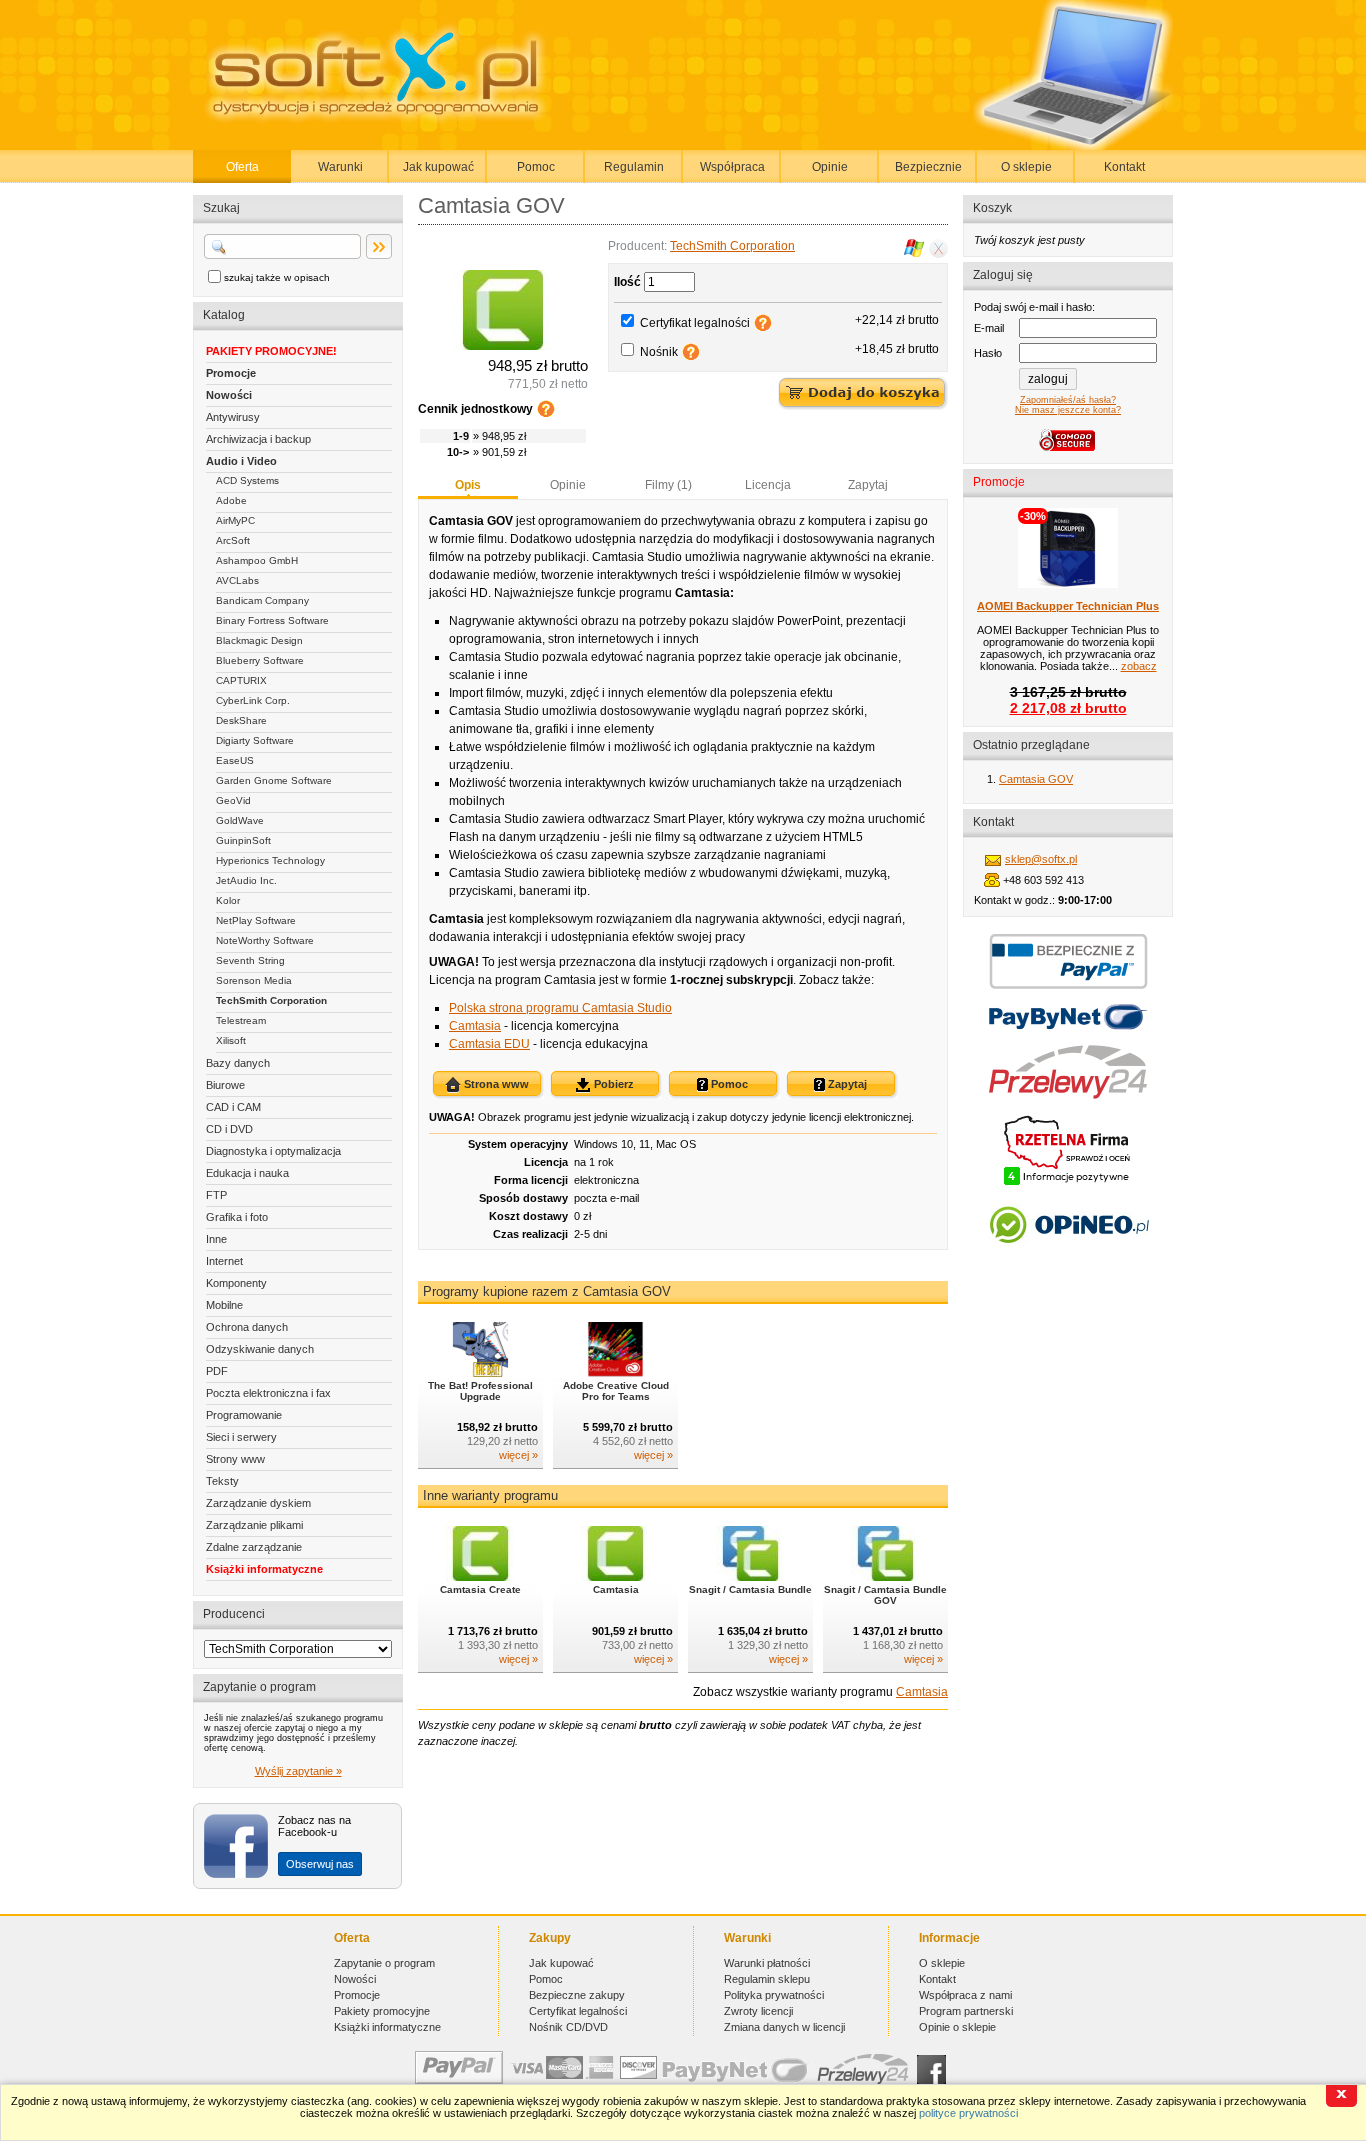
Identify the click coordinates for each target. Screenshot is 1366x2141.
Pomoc (536, 167)
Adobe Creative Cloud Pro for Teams (616, 1391)
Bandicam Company (262, 600)
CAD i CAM (233, 1107)
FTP (216, 1195)
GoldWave (240, 820)
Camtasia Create (480, 1589)
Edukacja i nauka (247, 1173)
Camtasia (475, 1026)
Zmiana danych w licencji (784, 2027)
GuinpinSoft (243, 840)
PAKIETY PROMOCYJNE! (271, 351)
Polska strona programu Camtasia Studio (560, 1008)
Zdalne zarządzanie (254, 1547)
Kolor (228, 900)
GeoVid (233, 800)
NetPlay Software (256, 920)
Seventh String (250, 960)
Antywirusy (233, 417)
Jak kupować (438, 167)
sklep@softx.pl (1041, 859)
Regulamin (634, 167)
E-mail (989, 328)
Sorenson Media (254, 980)
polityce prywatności (968, 2113)
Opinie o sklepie (957, 2027)
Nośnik (659, 352)
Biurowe (225, 1085)
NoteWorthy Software (265, 940)
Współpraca (732, 167)
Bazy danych (238, 1063)
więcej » (518, 1455)
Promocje (231, 373)
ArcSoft (233, 540)
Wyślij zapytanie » (298, 1771)
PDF (217, 1371)
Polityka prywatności (774, 1995)
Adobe (231, 500)
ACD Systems (247, 480)
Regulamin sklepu (767, 1979)
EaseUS (235, 760)
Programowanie (244, 1415)
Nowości (229, 395)
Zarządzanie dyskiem (258, 1503)
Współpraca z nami (965, 1995)
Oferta (242, 167)
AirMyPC (235, 520)
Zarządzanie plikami (254, 1525)
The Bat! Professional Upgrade (480, 1391)
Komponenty (236, 1283)
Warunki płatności (767, 1963)
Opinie (830, 167)
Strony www (235, 1459)
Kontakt (1124, 167)
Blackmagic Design (259, 640)
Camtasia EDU (489, 1044)
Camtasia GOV (1036, 779)
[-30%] (1068, 584)
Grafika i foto (237, 1217)
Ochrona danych (247, 1327)
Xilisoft (231, 1040)
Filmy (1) (668, 485)
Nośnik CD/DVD (568, 2027)
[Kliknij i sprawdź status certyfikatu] (1068, 1183)
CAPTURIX (241, 680)
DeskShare (241, 720)
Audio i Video (241, 461)
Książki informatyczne (264, 1569)
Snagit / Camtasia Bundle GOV (885, 1595)
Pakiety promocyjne (382, 2011)
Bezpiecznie (928, 167)
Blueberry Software (260, 660)
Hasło (988, 353)
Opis (468, 485)
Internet (224, 1261)
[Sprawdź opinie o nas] (1068, 1258)
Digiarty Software (255, 740)
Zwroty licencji (758, 2011)
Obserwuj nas (320, 1864)
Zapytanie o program (384, 1963)
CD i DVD (229, 1129)
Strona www (495, 1084)
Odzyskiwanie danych (260, 1349)
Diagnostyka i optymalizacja (273, 1151)
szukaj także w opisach (277, 277)
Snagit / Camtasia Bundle (750, 1589)
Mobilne (224, 1305)
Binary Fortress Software (272, 620)
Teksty (222, 1481)
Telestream (241, 1020)
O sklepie (1026, 167)
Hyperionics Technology (270, 860)
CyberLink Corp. (253, 700)
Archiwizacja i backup (258, 439)
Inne (216, 1239)
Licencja (768, 485)
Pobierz (612, 1084)
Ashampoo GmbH (257, 560)
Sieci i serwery (241, 1437)
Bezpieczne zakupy (577, 1995)
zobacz (1139, 666)
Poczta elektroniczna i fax (268, 1393)
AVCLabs (237, 580)
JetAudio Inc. (246, 880)
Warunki (340, 167)
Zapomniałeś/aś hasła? (1068, 400)
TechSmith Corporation (271, 1000)
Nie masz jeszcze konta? (1068, 410)
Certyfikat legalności (695, 323)
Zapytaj (868, 485)
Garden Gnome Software (274, 780)
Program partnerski (966, 2011)
